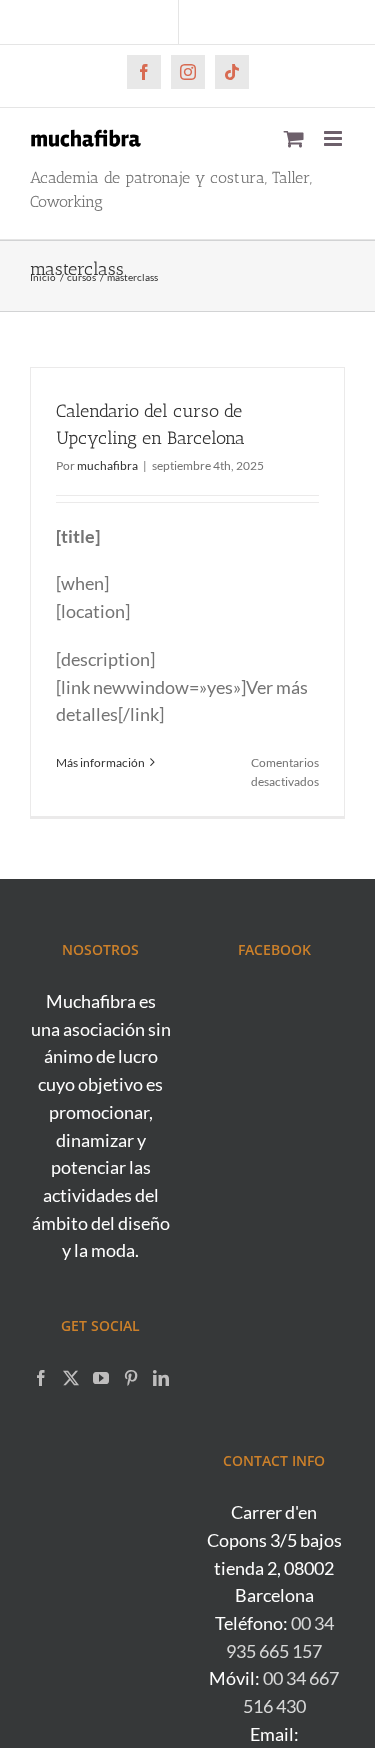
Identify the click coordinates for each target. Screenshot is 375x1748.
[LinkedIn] (161, 1378)
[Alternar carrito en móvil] (294, 138)
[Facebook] (41, 1378)
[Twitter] (71, 1378)
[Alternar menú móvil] (334, 138)
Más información (100, 762)
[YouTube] (101, 1378)
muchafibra (107, 465)
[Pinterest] (131, 1378)
